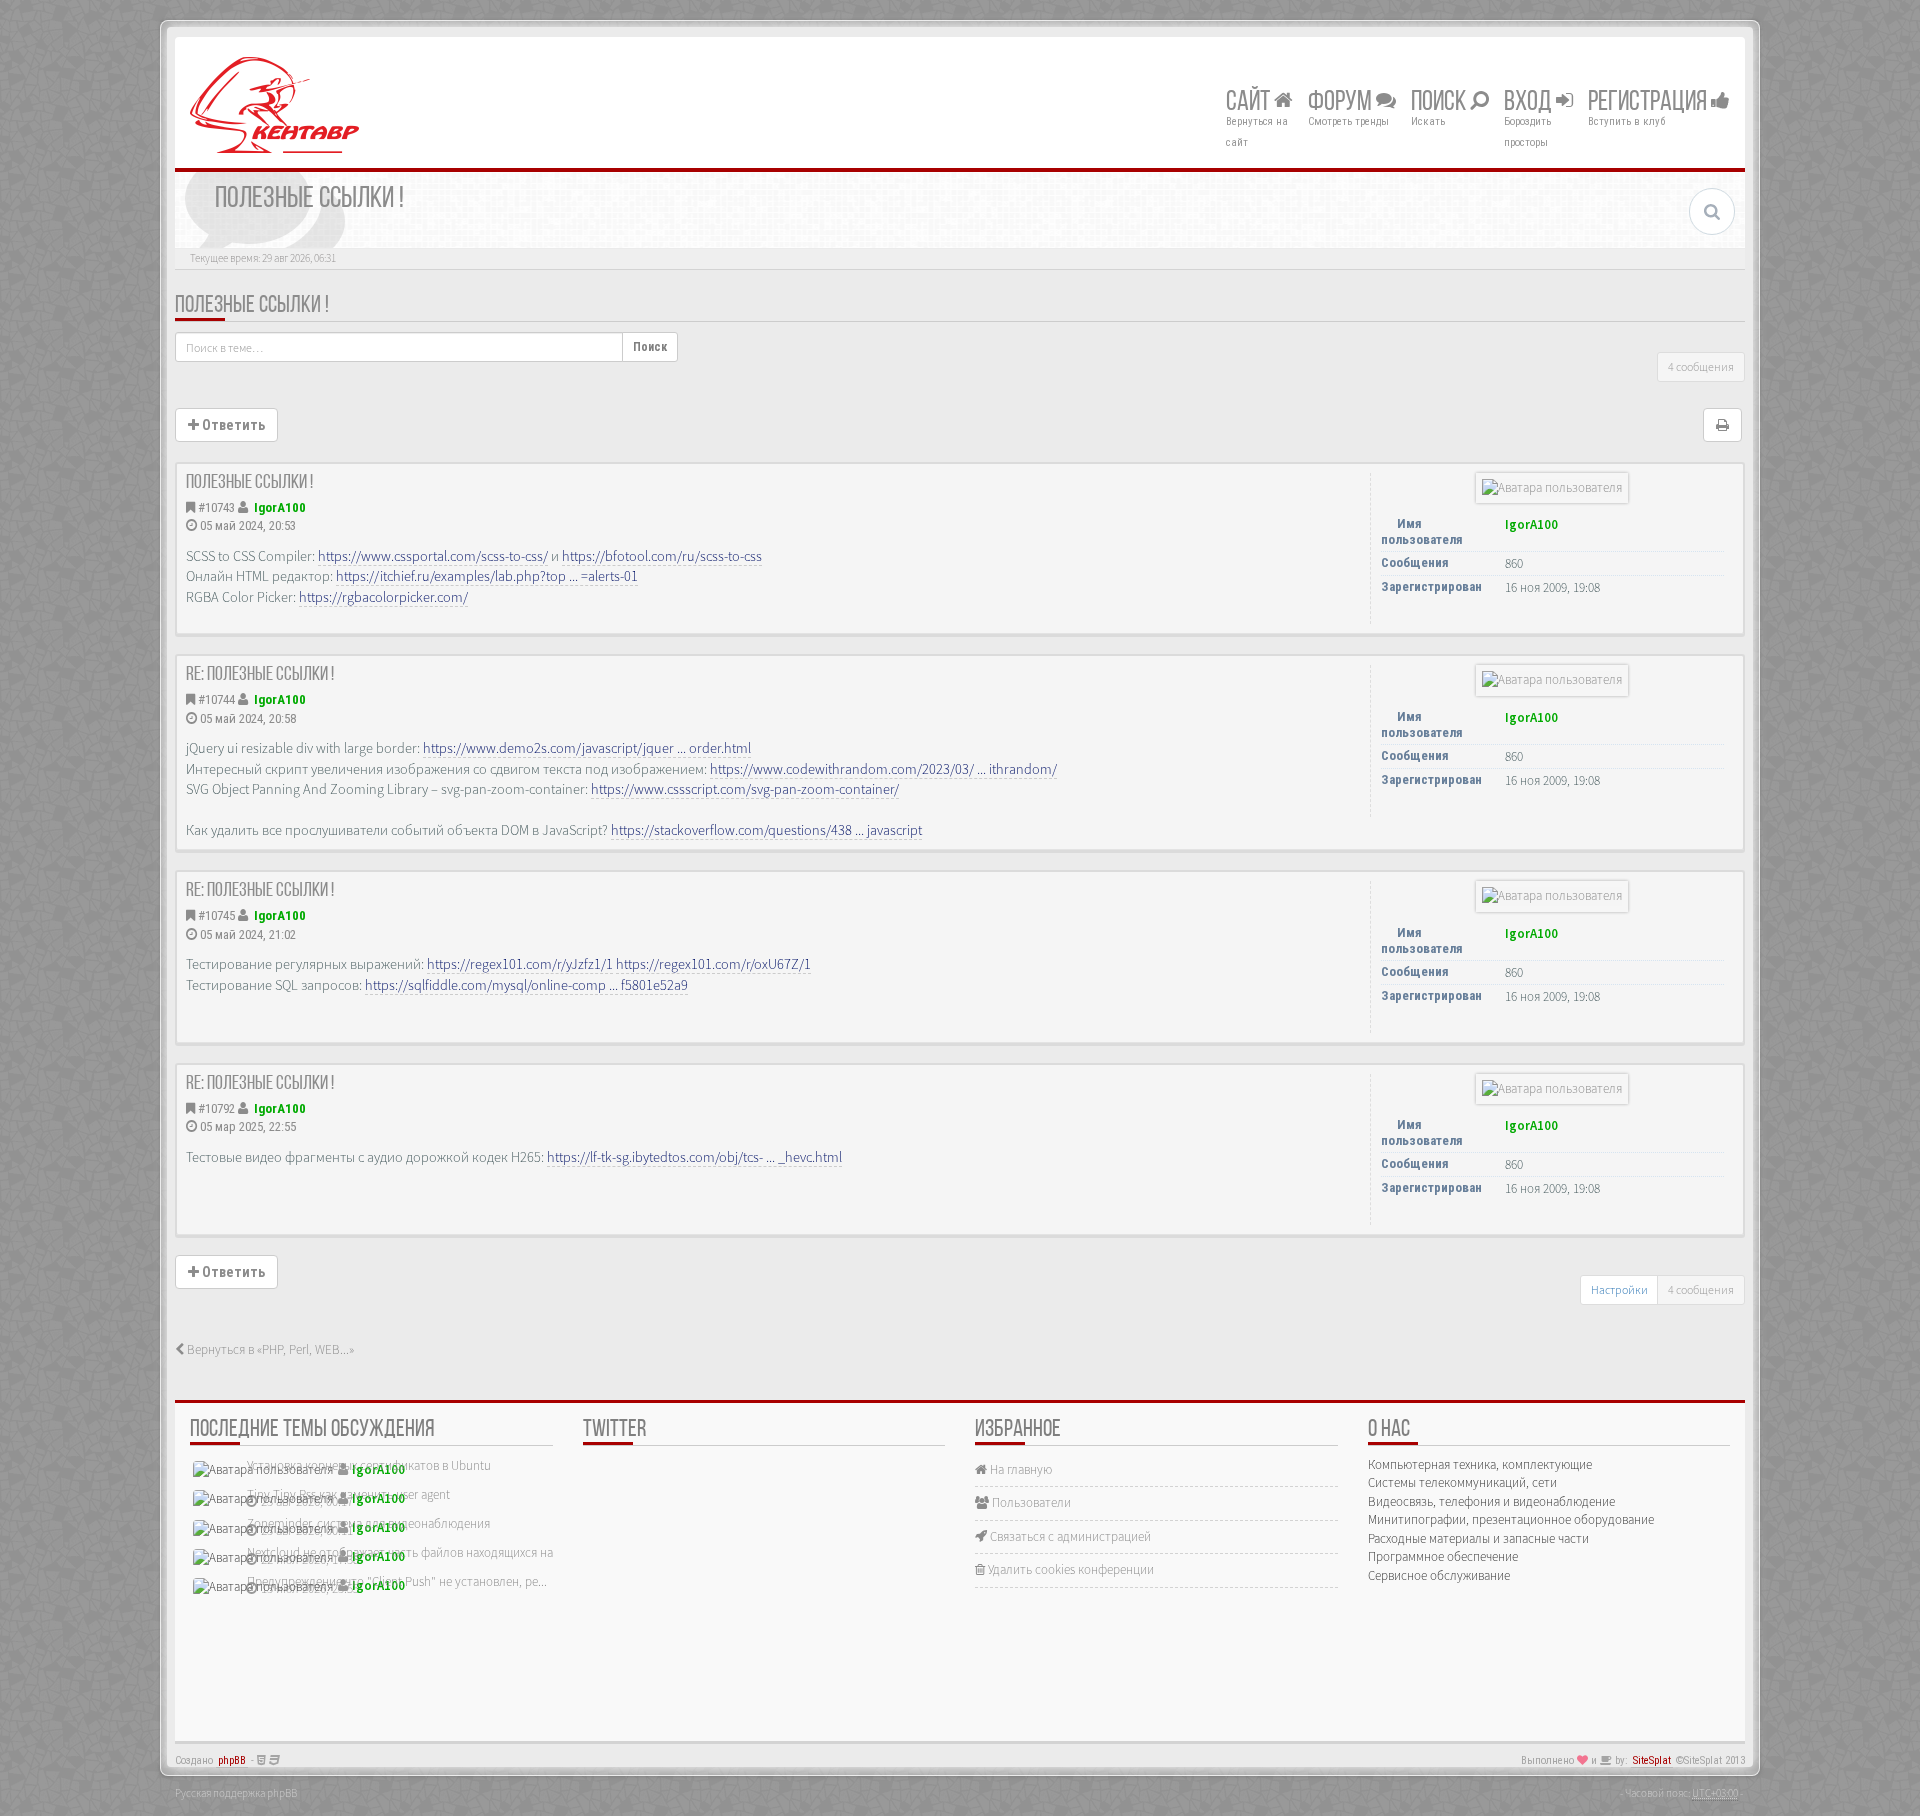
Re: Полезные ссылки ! (260, 675)
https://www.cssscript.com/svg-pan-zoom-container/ (745, 789)
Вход (1530, 103)
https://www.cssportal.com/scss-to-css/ (433, 556)
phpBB (232, 1760)
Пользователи (1030, 1502)
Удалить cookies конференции (1069, 1569)
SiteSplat (1652, 1760)
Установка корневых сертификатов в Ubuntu (369, 1465)
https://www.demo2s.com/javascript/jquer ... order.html (587, 748)
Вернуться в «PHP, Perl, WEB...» (269, 1349)
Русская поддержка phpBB (236, 1793)
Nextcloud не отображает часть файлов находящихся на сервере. (425, 1552)
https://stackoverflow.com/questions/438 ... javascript (766, 830)
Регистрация (1649, 103)
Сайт (1250, 103)
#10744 (216, 699)
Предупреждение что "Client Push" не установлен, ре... (397, 1581)
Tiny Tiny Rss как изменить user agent (348, 1494)
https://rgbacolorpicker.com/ (383, 597)
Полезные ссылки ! (252, 306)
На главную (1019, 1469)
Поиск (1440, 103)
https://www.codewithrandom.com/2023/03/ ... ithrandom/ (883, 769)
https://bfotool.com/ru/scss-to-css (662, 556)
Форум (1342, 103)
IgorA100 (280, 507)
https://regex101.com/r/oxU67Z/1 (713, 964)
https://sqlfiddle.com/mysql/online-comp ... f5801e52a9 (526, 985)
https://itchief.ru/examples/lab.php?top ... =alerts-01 (487, 576)
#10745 (216, 915)
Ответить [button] (232, 425)
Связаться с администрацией (1069, 1536)
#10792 (216, 1108)
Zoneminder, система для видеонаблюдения (368, 1523)
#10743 (216, 507)
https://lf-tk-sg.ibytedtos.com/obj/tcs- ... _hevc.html (694, 1157)
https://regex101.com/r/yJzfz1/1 (520, 964)
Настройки (1619, 1289)
